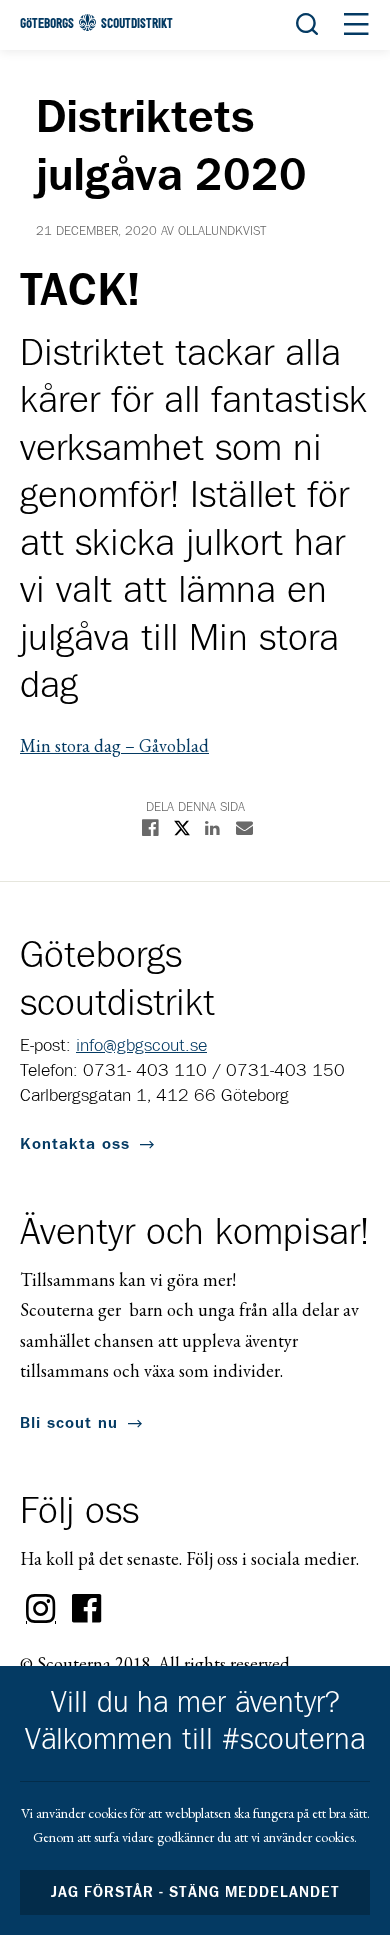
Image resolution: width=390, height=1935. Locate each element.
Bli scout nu (69, 1423)
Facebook (87, 1609)
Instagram (41, 1609)
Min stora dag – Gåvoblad (114, 745)
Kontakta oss (75, 1144)
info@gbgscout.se (141, 1046)
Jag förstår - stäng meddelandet (195, 1892)
